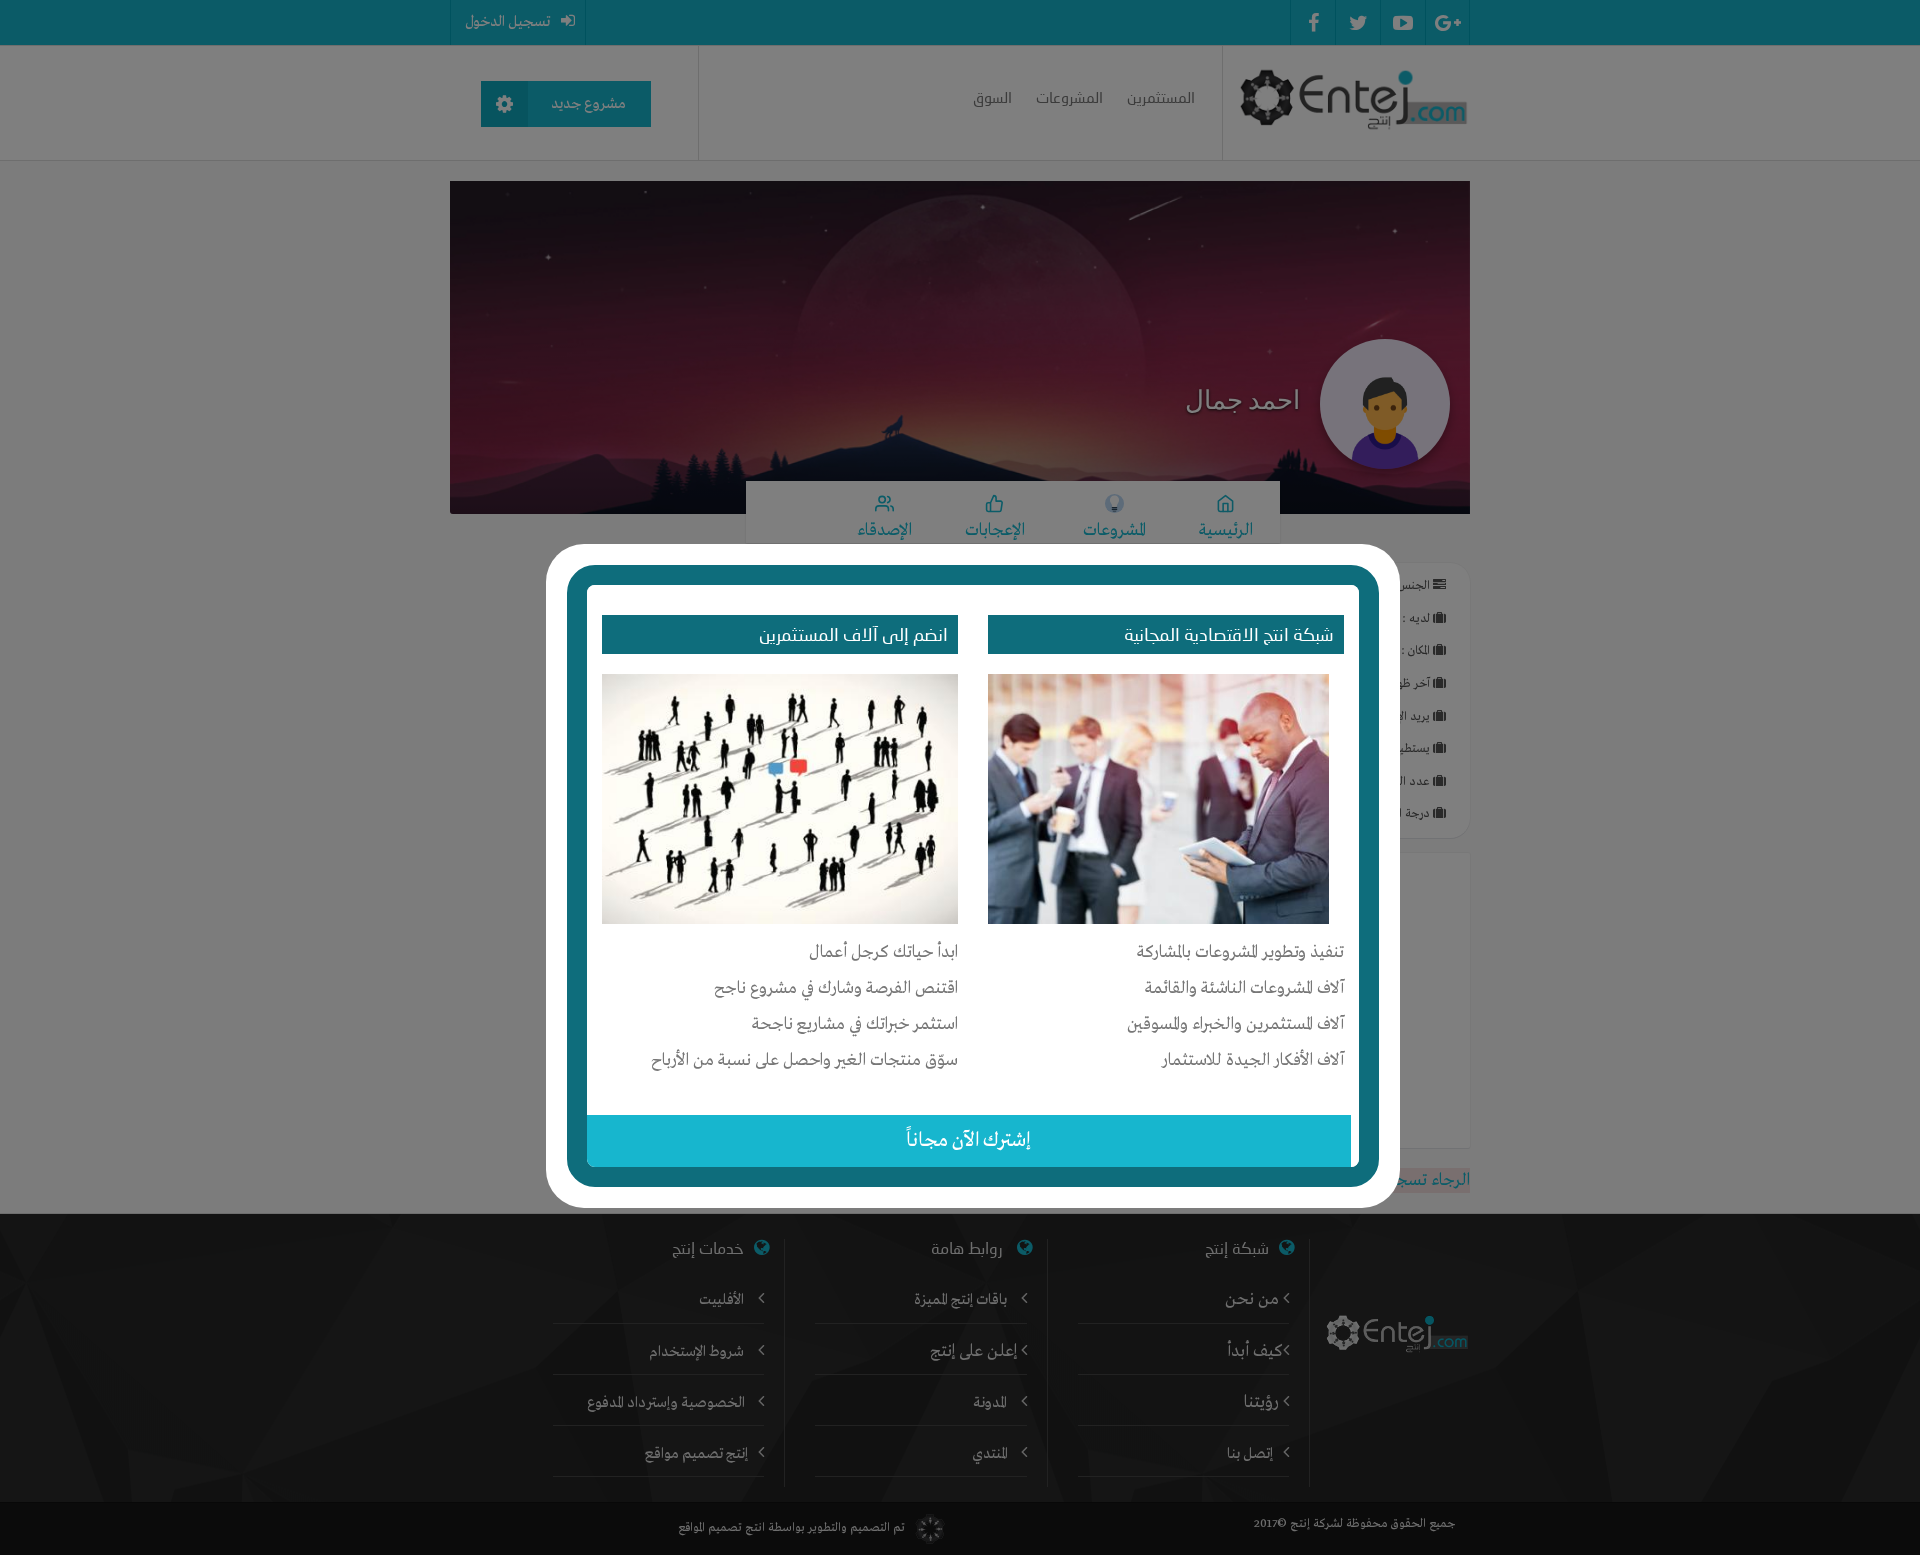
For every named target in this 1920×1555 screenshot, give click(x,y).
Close (1386, 553)
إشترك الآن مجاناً (968, 1140)
